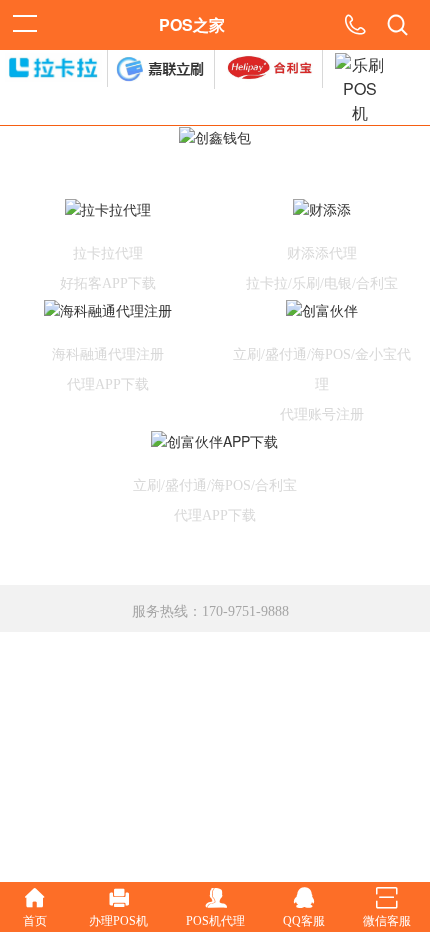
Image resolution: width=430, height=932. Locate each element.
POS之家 (192, 24)
